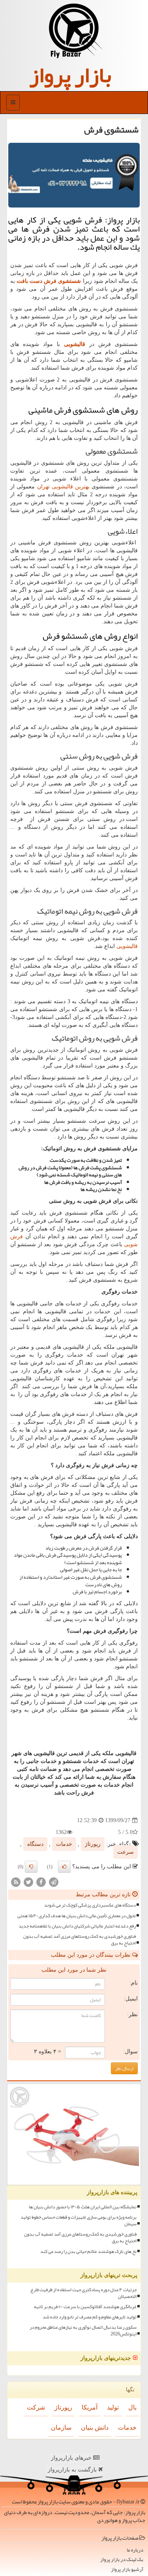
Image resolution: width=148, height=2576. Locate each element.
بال (132, 2407)
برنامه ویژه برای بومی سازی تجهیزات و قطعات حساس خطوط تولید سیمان (79, 2221)
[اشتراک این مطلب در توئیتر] (28, 1882)
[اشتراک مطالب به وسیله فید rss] (16, 1882)
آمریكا (90, 2407)
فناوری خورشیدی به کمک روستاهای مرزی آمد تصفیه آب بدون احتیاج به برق (80, 1940)
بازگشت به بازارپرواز (73, 2470)
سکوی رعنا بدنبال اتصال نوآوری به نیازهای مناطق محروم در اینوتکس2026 (83, 2331)
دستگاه (35, 1844)
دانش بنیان (95, 2427)
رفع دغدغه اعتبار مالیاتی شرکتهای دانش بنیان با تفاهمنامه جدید (77, 1926)
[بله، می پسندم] (64, 1867)
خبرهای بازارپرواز (72, 2458)
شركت (36, 2407)
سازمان (61, 2427)
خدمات (64, 1844)
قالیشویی (127, 946)
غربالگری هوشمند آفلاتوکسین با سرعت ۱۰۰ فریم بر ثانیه (85, 2307)
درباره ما (135, 2550)
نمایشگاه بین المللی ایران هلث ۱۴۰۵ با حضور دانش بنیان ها (83, 2207)
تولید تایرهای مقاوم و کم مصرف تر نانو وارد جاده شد (90, 2317)
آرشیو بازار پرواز (127, 2569)
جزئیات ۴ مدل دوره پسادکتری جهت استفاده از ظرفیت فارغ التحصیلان (83, 2293)
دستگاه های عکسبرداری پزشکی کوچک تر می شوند (90, 1905)
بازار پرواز (70, 75)
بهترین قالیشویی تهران (64, 487)
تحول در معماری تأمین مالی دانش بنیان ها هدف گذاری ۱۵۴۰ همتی (77, 1916)
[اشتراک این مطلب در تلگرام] (54, 1882)
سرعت (126, 1852)
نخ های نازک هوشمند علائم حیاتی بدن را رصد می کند (88, 2252)
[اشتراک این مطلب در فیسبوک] (41, 1882)
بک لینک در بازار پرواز (122, 2560)
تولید (113, 2407)
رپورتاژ (93, 1844)
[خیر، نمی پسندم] (31, 1867)
